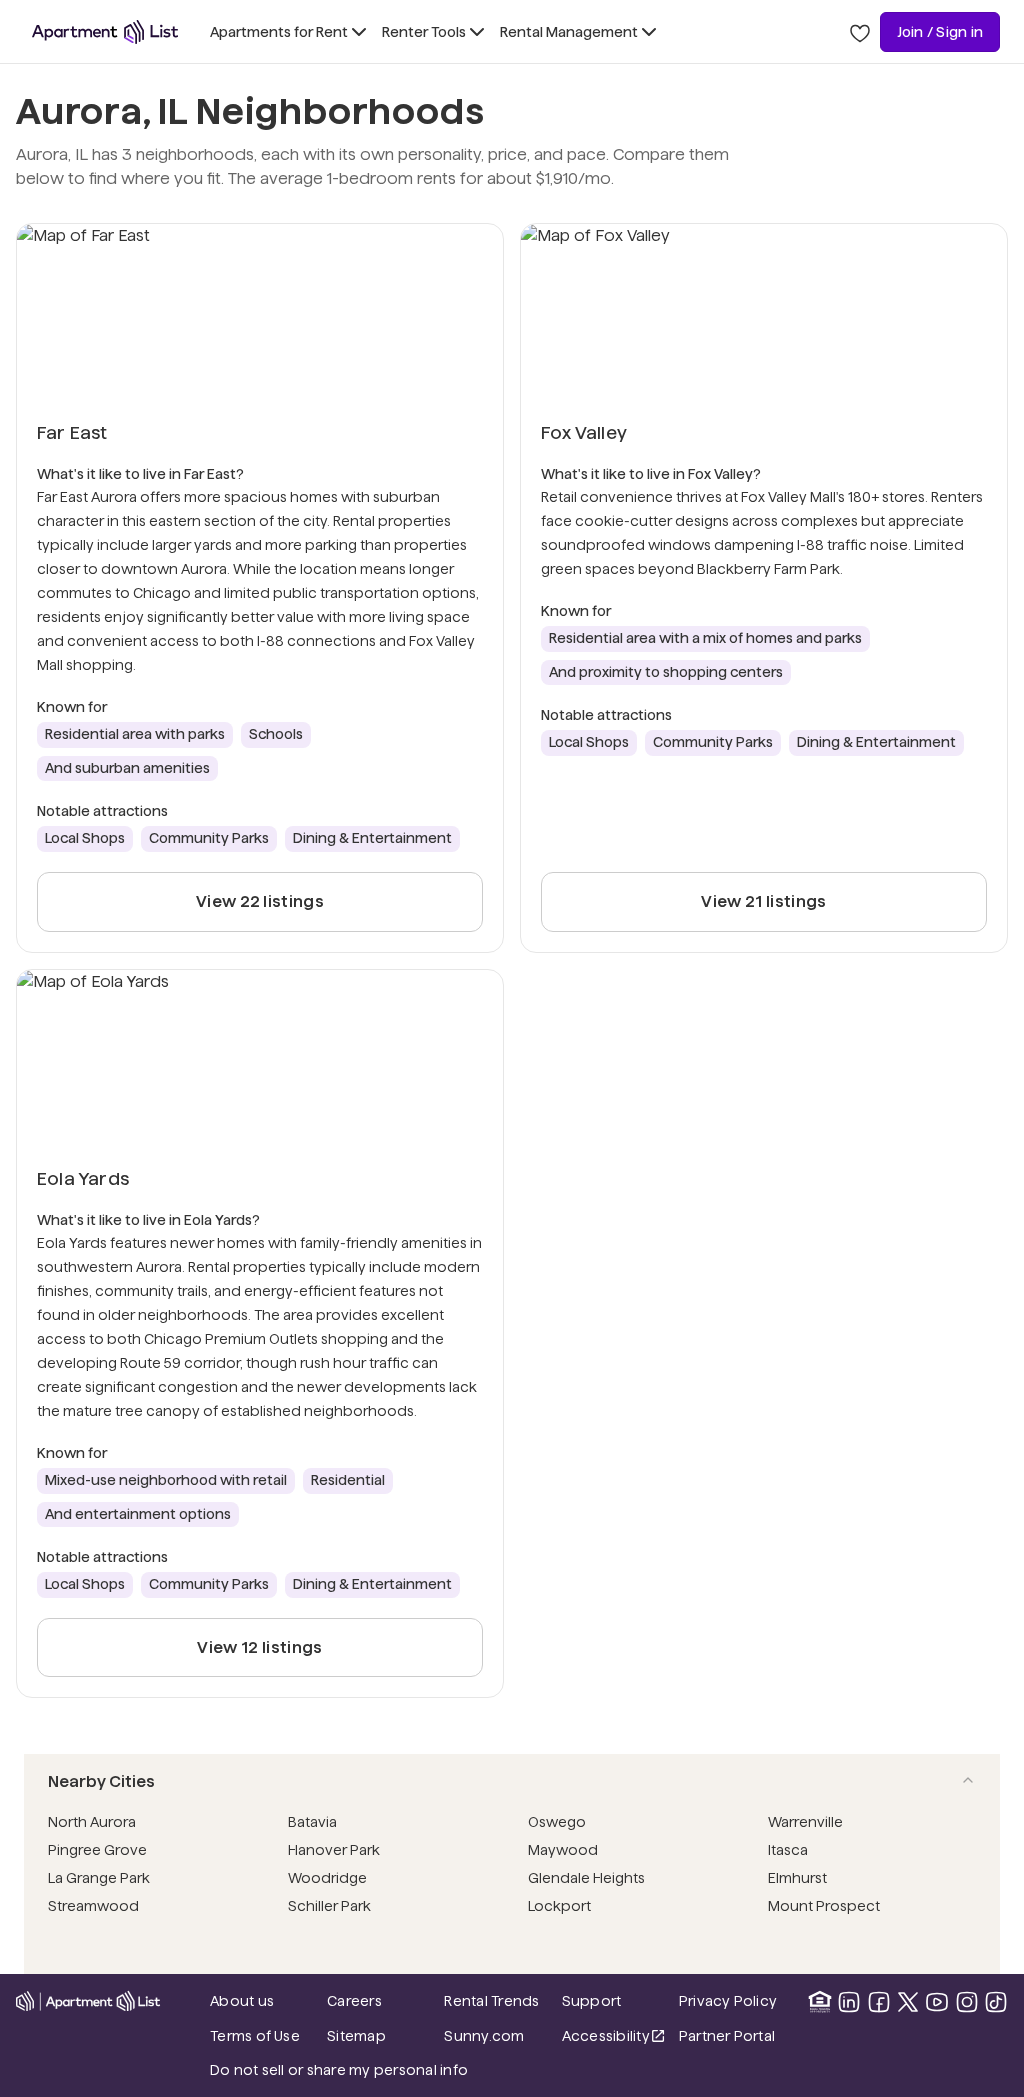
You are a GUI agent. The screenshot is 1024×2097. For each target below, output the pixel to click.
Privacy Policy (728, 2001)
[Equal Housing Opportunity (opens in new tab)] (820, 2002)
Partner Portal (731, 2035)
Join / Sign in (940, 32)
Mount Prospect (824, 1906)
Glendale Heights (586, 1878)
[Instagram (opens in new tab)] (967, 2002)
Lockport (559, 1906)
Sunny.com (496, 2035)
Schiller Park (329, 1906)
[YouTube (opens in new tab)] (937, 2002)
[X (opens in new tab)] (908, 2002)
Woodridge (327, 1878)
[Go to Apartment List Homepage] (105, 32)
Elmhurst (797, 1878)
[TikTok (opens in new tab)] (996, 2002)
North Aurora (92, 1822)
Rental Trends (496, 2000)
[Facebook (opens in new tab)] (879, 2002)
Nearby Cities (101, 1781)
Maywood (563, 1850)
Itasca (788, 1850)
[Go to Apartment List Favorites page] (860, 32)
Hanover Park (334, 1850)
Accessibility (614, 2037)
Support (614, 2000)
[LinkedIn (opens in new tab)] (849, 2002)
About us (242, 2001)
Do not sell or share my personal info (339, 2070)
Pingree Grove (97, 1850)
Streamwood (93, 1906)
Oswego (557, 1822)
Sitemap (356, 2036)
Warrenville (805, 1822)
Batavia (312, 1822)
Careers (354, 2001)
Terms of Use (255, 2036)
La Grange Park (99, 1878)
